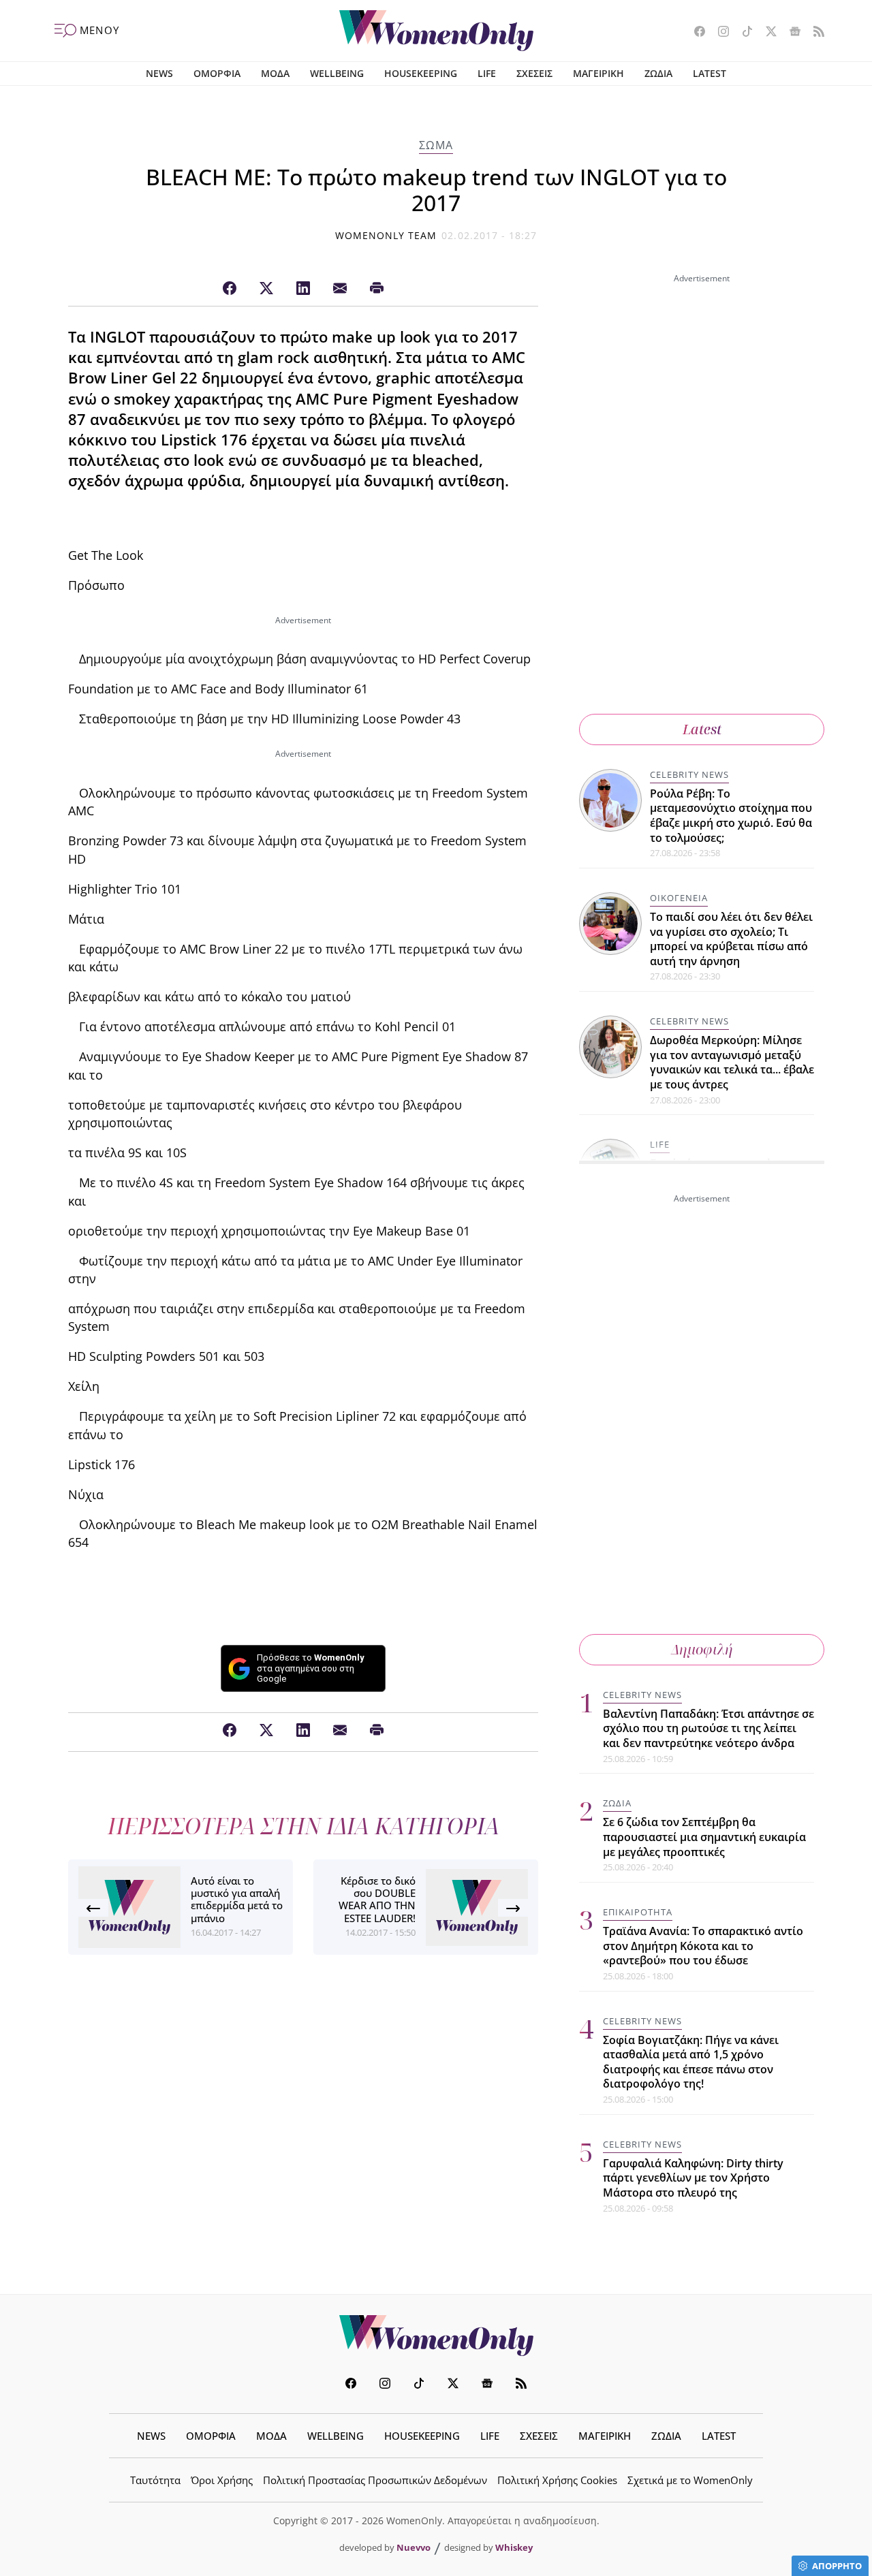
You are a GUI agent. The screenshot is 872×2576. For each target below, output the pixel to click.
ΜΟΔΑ (275, 73)
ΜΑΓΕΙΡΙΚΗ (598, 73)
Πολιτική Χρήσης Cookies (557, 2480)
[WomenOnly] (436, 31)
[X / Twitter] (266, 289)
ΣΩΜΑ (436, 145)
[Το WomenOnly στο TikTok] (742, 33)
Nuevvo (414, 2547)
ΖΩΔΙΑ (658, 73)
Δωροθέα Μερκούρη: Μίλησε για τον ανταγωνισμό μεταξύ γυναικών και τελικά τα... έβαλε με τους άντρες (732, 1062)
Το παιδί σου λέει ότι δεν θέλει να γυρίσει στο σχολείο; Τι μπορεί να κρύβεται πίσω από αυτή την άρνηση (731, 939)
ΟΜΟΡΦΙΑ (217, 73)
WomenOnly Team (386, 235)
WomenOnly (436, 2336)
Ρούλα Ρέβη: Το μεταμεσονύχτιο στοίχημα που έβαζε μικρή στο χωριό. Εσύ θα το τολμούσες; (731, 816)
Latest (702, 729)
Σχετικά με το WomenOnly (690, 2480)
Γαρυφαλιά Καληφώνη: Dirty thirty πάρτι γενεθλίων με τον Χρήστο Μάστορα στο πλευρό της (693, 2178)
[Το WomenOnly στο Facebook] (695, 33)
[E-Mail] (340, 289)
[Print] (377, 289)
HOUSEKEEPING (421, 73)
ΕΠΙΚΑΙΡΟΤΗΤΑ (638, 1912)
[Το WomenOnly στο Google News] (790, 33)
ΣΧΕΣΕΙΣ (534, 73)
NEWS (159, 73)
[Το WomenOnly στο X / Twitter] (766, 33)
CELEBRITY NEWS (689, 774)
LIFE (487, 73)
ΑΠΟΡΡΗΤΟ (837, 2566)
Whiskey (514, 2547)
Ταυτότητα (155, 2480)
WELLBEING (337, 73)
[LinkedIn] (303, 289)
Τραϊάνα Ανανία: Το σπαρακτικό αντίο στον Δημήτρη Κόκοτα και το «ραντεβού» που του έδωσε (703, 1946)
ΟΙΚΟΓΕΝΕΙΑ (679, 898)
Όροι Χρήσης (222, 2480)
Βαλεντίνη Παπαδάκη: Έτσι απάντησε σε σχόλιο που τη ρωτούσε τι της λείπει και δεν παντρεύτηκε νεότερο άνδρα (708, 1728)
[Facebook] (230, 289)
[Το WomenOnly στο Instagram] (718, 33)
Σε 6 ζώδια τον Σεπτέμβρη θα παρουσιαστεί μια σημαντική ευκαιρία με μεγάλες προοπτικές (704, 1837)
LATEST (710, 73)
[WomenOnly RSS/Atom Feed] (814, 33)
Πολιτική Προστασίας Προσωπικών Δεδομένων (375, 2480)
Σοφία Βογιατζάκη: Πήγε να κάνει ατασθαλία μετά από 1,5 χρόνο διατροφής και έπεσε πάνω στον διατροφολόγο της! (691, 2062)
